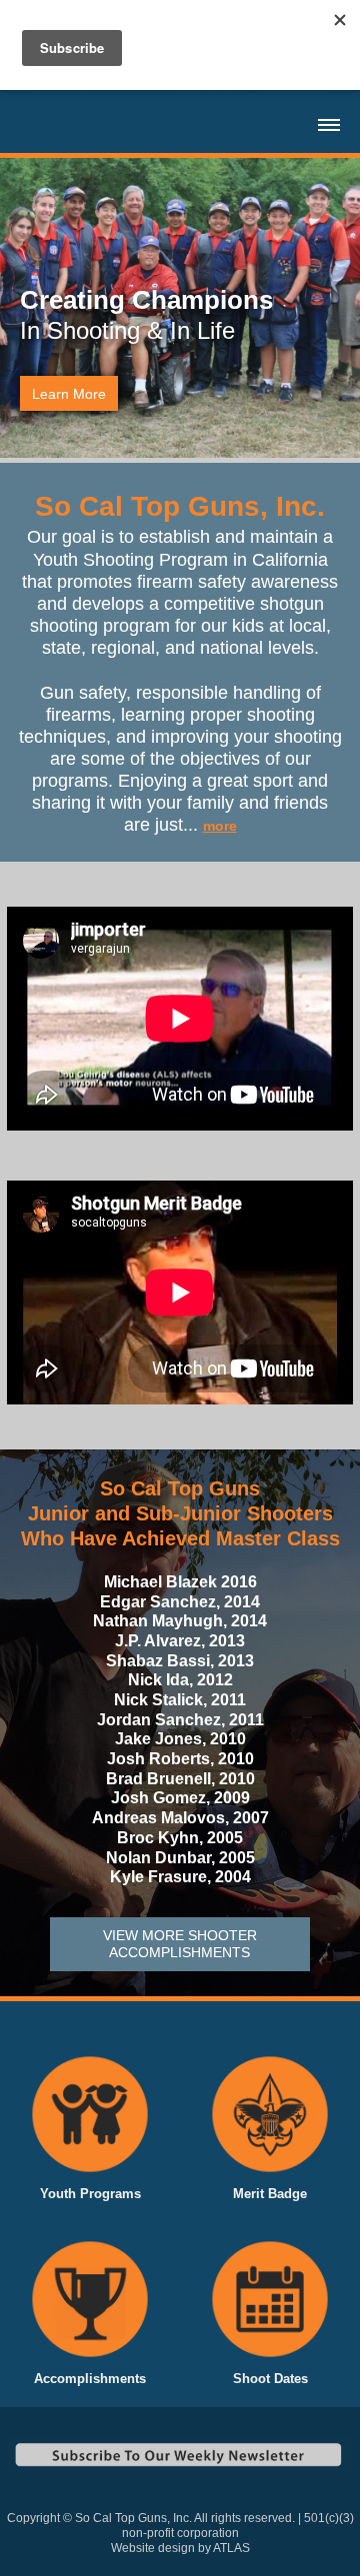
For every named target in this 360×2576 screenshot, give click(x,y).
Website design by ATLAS (180, 2548)
